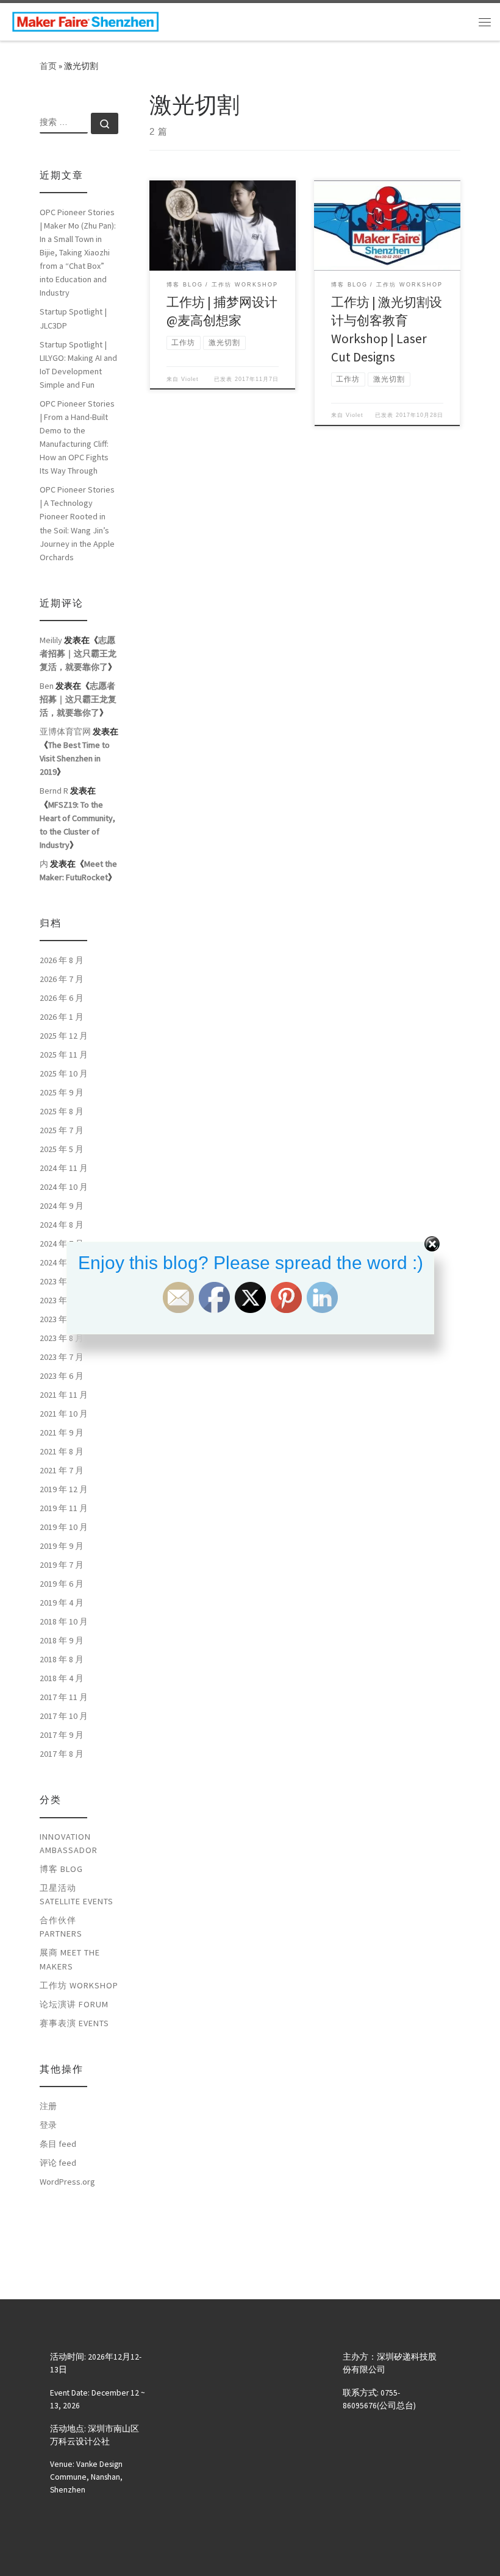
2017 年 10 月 (64, 1716)
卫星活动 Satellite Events (77, 1895)
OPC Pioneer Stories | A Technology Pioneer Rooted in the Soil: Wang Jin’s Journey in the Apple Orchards (77, 523)
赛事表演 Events (74, 2023)
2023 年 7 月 (62, 1357)
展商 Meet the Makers (70, 1959)
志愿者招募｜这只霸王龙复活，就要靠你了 (78, 653)
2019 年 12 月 (64, 1489)
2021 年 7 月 (62, 1470)
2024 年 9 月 (62, 1206)
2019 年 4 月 (62, 1603)
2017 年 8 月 (62, 1754)
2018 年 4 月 (62, 1678)
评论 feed (58, 2163)
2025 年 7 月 (62, 1130)
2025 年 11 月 (64, 1055)
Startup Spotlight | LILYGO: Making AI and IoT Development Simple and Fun (78, 365)
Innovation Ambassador (69, 1843)
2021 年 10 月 (64, 1414)
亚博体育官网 (65, 731)
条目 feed (58, 2144)
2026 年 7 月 (62, 979)
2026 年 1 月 (62, 1017)
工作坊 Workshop (79, 1985)
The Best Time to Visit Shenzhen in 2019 (75, 758)
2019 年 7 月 (62, 1565)
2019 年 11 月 (64, 1508)
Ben (47, 686)
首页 (48, 66)
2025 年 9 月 (62, 1092)
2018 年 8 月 (62, 1659)
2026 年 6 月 (62, 998)
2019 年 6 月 (62, 1584)
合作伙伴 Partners (61, 1927)
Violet (190, 379)
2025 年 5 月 (62, 1149)
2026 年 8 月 (62, 960)
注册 (48, 2106)
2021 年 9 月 (62, 1432)
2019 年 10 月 (64, 1527)
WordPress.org (67, 2182)
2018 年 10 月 (64, 1621)
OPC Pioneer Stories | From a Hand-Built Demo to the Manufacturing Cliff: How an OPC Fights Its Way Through (77, 437)
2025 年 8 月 (62, 1111)
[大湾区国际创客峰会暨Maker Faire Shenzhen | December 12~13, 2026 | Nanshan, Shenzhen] (85, 20)
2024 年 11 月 (64, 1168)
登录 (48, 2125)
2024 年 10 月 (64, 1187)
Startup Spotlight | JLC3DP (73, 318)
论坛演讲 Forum (74, 2004)
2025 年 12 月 (64, 1036)
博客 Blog (61, 1869)
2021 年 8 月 (62, 1451)
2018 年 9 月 (62, 1640)
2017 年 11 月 (64, 1697)
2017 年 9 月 (62, 1735)
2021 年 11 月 (64, 1395)
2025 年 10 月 (64, 1073)
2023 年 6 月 (62, 1376)
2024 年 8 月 (62, 1225)
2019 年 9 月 (62, 1546)
